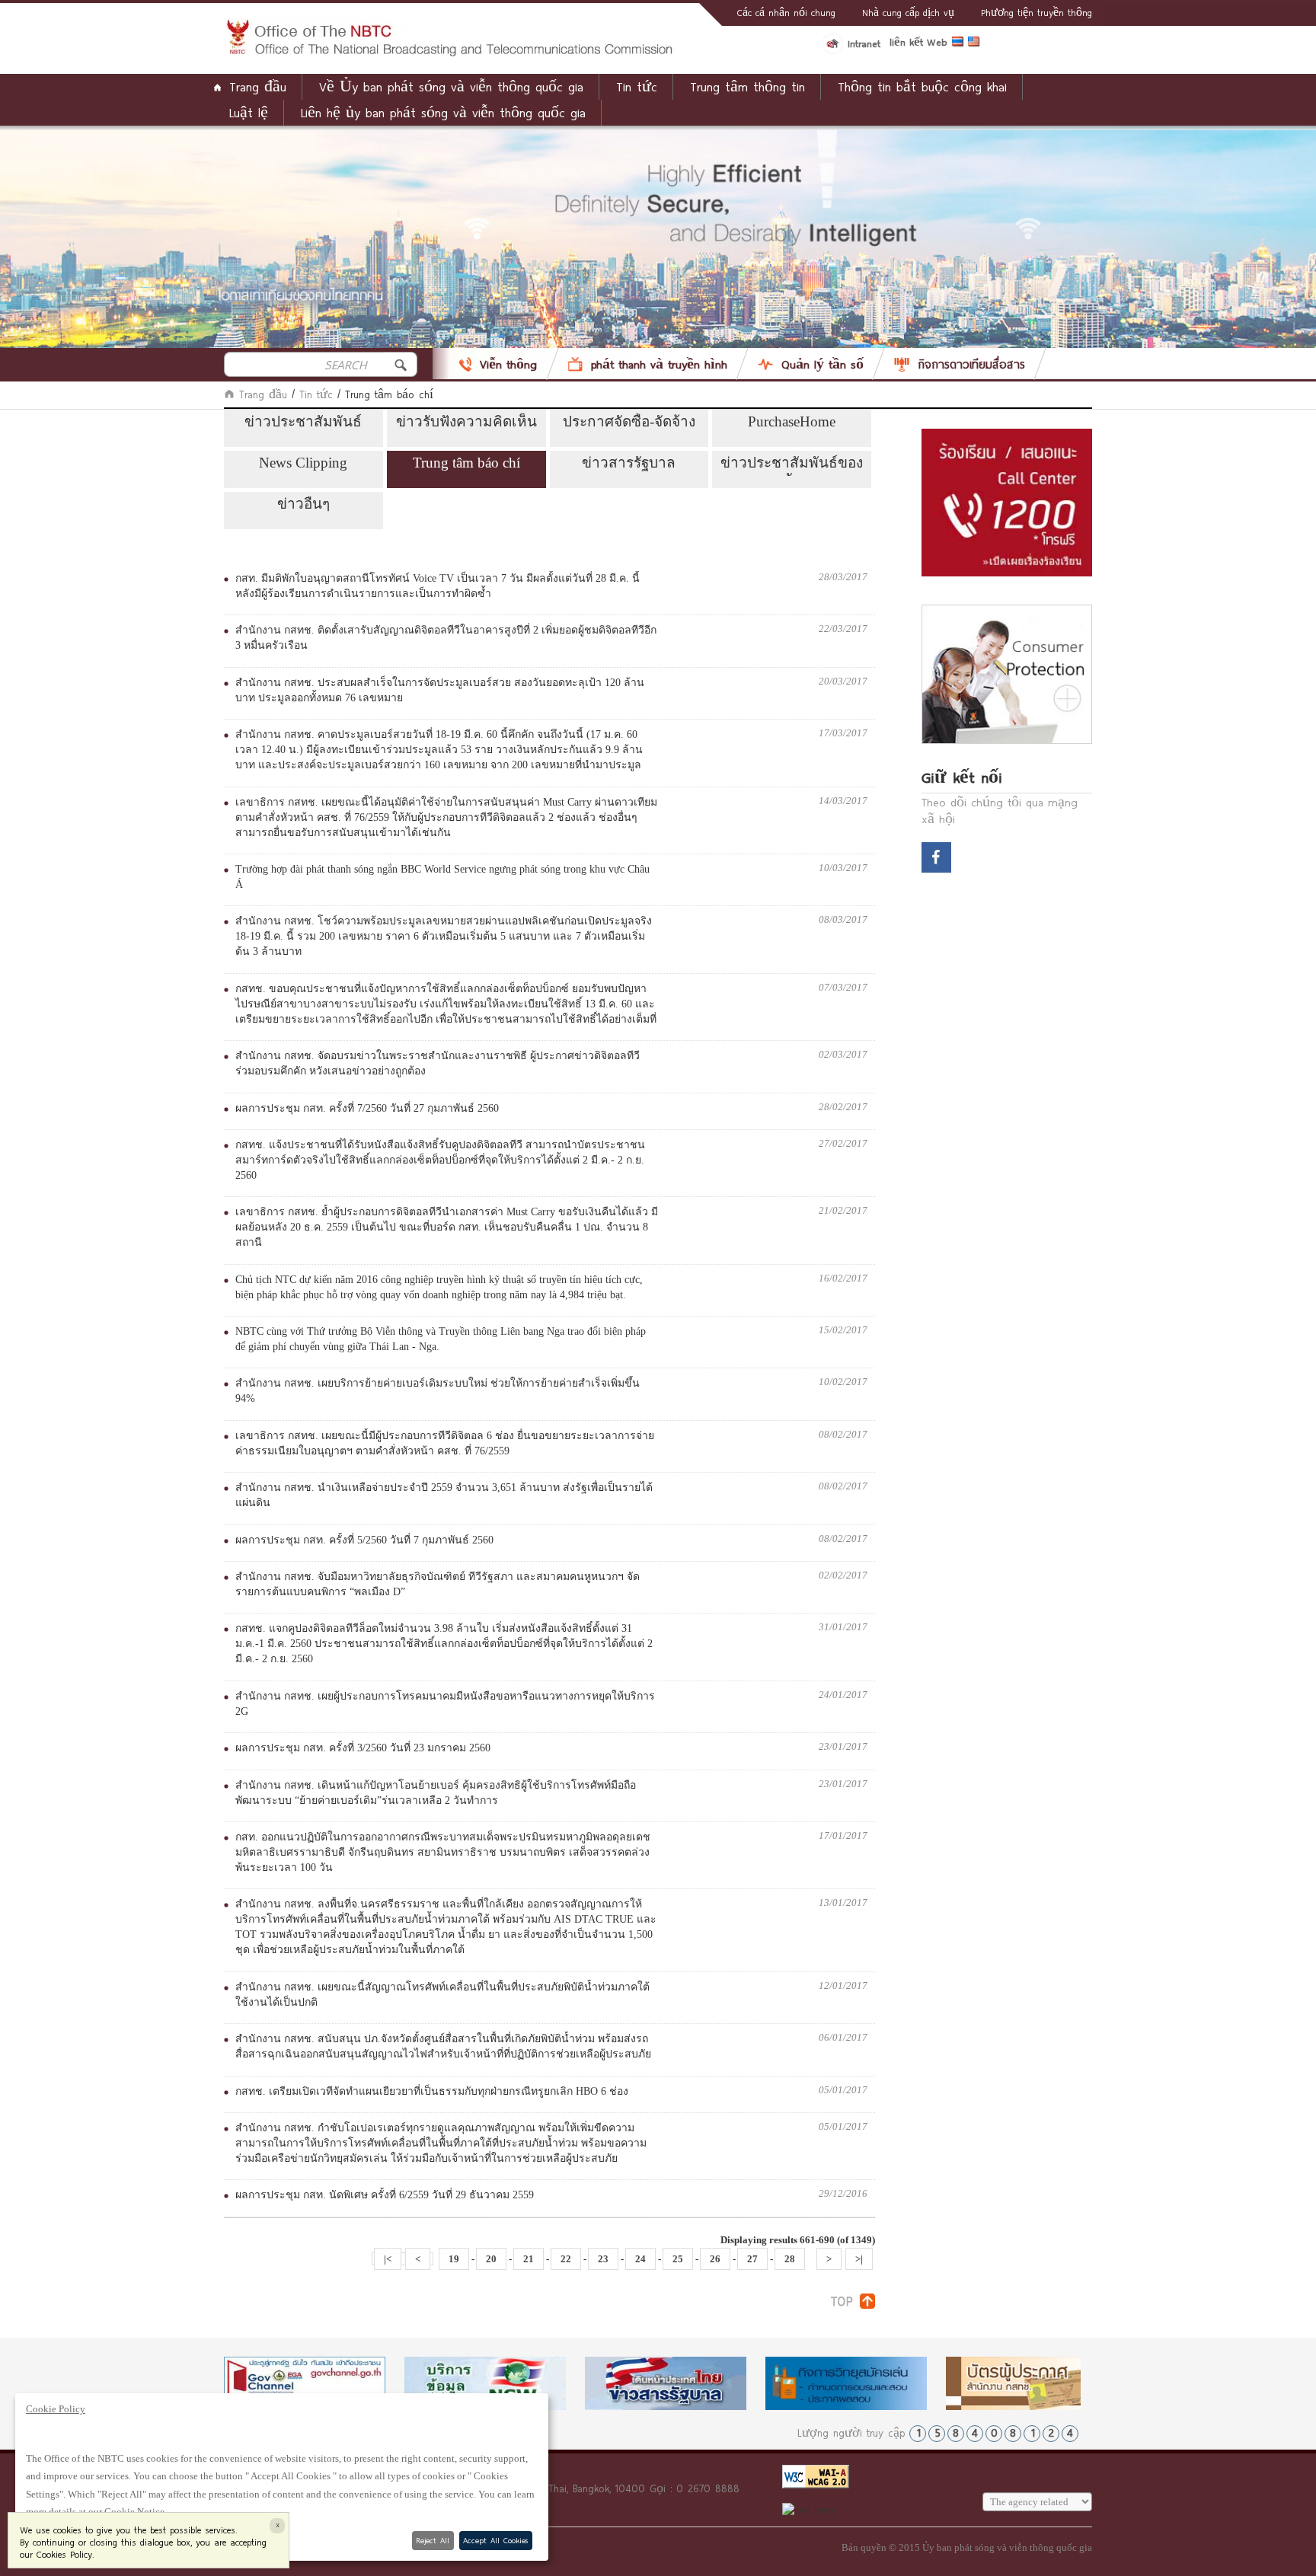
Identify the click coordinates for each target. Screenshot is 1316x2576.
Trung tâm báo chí (466, 463)
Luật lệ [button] (249, 112)
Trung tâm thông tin (747, 86)
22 (566, 2259)
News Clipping (303, 463)
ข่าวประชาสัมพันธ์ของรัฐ (792, 465)
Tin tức (316, 394)
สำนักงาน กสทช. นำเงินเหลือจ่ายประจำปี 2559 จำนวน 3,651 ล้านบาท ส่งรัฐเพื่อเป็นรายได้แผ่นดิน (444, 1495)
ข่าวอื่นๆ (303, 504)
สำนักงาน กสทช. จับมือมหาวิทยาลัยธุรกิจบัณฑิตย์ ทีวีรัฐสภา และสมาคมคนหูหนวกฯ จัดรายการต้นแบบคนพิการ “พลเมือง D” (438, 1584)
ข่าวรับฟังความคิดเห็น (466, 421)
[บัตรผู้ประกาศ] (1027, 2383)
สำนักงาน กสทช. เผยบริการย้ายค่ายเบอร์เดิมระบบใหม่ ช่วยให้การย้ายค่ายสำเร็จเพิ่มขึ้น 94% (438, 1391)
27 (752, 2259)
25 (678, 2259)
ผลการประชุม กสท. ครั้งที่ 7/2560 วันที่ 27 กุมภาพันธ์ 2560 (367, 1108)
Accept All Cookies (495, 2540)
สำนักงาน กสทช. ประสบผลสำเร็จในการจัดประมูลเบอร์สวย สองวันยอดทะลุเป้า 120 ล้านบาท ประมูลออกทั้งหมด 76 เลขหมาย (440, 690)
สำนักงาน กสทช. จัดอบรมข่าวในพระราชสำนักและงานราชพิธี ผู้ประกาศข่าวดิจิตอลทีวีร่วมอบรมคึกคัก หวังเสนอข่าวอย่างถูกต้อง (438, 1063)
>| (859, 2259)
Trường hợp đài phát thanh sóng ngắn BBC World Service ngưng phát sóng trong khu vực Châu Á (442, 877)
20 (491, 2259)
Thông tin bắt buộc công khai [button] (922, 86)
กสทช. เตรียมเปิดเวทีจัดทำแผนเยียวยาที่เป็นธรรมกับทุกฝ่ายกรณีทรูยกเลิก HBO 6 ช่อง (432, 2091)
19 (454, 2259)
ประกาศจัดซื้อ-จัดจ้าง (629, 421)
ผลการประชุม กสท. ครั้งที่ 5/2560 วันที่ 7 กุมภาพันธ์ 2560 (364, 1540)
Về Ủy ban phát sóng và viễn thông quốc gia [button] (451, 86)
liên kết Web (918, 42)
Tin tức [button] (637, 86)
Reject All (433, 2540)
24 (640, 2259)
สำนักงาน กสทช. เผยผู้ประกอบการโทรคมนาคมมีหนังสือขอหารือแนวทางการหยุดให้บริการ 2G (445, 1704)
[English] (976, 44)
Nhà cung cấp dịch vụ (908, 12)
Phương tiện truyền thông (1037, 12)
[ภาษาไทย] (960, 44)
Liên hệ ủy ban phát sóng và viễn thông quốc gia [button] (443, 112)
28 (790, 2259)
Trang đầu (258, 86)
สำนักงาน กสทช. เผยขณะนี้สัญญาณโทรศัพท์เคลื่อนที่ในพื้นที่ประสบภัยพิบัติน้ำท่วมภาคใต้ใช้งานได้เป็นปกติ (442, 1995)
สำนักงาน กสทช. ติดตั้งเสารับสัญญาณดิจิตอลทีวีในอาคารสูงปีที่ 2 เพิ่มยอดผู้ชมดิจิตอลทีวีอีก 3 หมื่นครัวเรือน (446, 638)
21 (529, 2259)
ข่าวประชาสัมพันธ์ (303, 421)
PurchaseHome (792, 421)
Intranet (864, 43)
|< (388, 2259)
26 (715, 2259)
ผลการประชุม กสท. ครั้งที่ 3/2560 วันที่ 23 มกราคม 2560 (363, 1748)
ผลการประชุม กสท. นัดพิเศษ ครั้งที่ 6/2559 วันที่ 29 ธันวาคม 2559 (385, 2195)
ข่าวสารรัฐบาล (629, 463)
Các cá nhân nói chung (786, 12)
